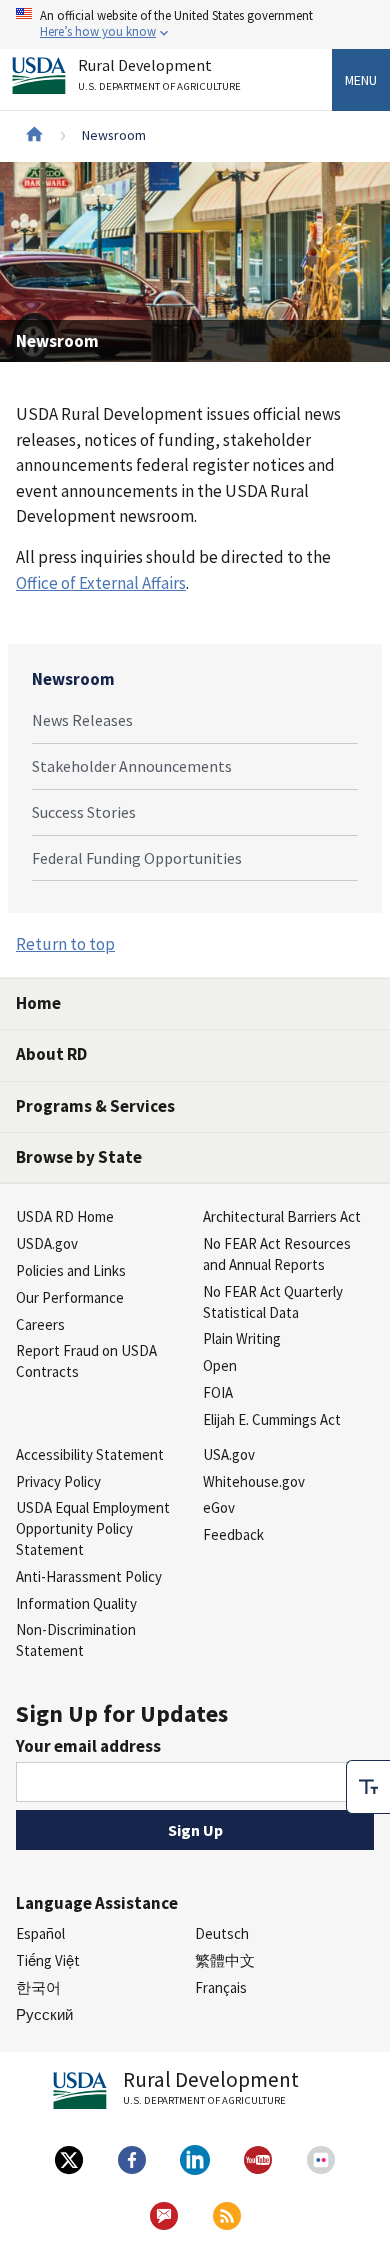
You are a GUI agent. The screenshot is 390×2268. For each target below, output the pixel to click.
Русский (44, 2014)
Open (220, 1365)
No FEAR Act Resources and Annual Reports (277, 1254)
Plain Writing (242, 1338)
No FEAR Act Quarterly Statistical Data (273, 1302)
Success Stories (84, 812)
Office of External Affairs (101, 583)
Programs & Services (95, 1106)
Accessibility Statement (90, 1454)
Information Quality (76, 1603)
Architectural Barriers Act (282, 1216)
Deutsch (222, 1933)
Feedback (233, 1534)
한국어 (38, 1987)
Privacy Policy (58, 1481)
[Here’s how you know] (195, 24)
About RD (51, 1054)
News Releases (82, 720)
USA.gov (229, 1454)
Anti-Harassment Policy (89, 1576)
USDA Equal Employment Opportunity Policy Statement (93, 1528)
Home (38, 1003)
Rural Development (159, 75)
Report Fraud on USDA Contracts (86, 1361)
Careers (40, 1324)
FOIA (218, 1392)
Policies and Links (71, 1270)
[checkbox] (368, 1787)
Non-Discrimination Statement (76, 1640)
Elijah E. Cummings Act (272, 1419)
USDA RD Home (65, 1216)
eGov (219, 1507)
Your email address (88, 1746)
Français (221, 1987)
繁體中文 (225, 1960)
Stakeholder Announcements (132, 766)
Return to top (65, 944)
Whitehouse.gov (254, 1481)
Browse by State (79, 1157)
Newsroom (73, 679)
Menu (361, 80)
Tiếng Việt (48, 1960)
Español (40, 1933)
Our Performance (70, 1297)
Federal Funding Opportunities (137, 858)
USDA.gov (47, 1243)
